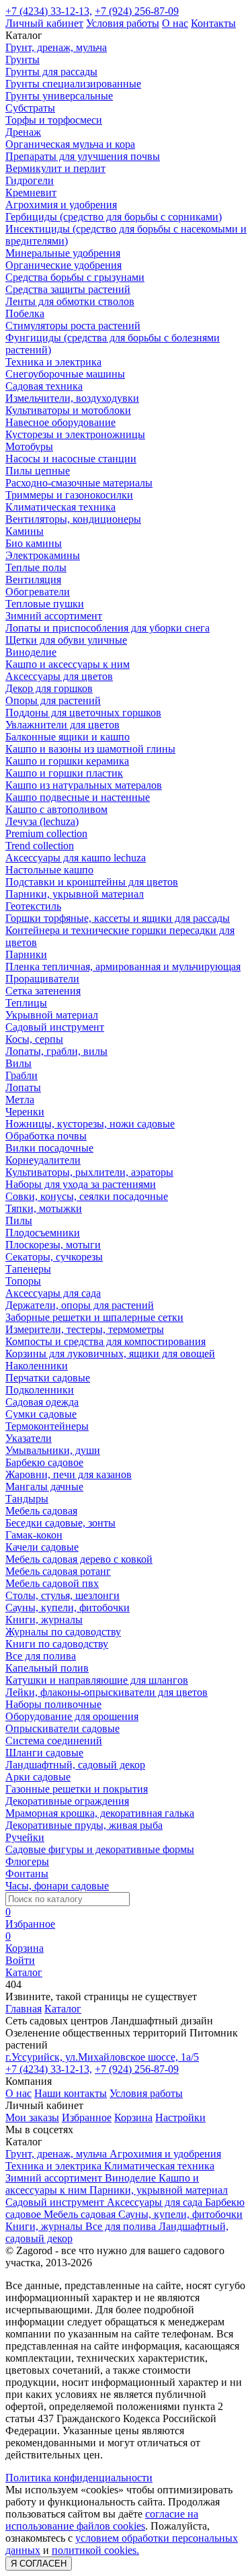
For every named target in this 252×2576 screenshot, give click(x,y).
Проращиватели (42, 979)
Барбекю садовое (44, 1462)
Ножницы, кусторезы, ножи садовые (90, 1124)
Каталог (63, 2009)
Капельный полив (47, 1668)
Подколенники (40, 1390)
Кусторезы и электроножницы (75, 434)
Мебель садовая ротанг (58, 1571)
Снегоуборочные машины (65, 374)
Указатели (29, 1438)
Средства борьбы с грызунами (75, 277)
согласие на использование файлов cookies (102, 2520)
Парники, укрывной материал (75, 894)
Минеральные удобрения (63, 253)
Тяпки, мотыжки (44, 1208)
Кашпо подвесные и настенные (78, 797)
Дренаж (23, 132)
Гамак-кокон (34, 1535)
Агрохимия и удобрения (61, 205)
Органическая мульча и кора (70, 144)
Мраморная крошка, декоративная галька (100, 1813)
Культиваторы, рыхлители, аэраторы (89, 1172)
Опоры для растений (53, 700)
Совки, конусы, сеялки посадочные (87, 1196)
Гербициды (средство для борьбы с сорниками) (114, 217)
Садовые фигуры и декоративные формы (100, 1849)
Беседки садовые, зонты (60, 1523)
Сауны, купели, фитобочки (68, 1607)
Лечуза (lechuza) (42, 821)
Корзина (133, 2117)
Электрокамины (43, 555)
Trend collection (40, 846)
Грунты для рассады (51, 72)
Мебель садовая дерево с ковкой (79, 1559)
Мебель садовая (41, 1511)
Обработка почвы (46, 1136)
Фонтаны (27, 1874)
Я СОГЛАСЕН (39, 2564)
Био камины (34, 543)
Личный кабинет (44, 23)
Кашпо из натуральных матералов (84, 785)
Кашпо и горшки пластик (64, 773)
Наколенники (37, 1366)
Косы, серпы (34, 1039)
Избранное (87, 2117)
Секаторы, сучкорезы (54, 1257)
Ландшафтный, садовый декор (75, 1765)
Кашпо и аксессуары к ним (68, 664)
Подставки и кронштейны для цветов (92, 882)
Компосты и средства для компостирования (106, 1341)
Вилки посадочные (49, 1148)
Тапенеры (28, 1269)
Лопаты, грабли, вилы (56, 1051)
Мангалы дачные (44, 1487)
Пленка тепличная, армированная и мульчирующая (123, 967)
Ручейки (25, 1837)
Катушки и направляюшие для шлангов (97, 1680)
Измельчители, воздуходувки (72, 398)
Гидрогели (30, 180)
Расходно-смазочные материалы (79, 483)
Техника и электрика (53, 362)
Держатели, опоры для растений (80, 1305)
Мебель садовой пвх (52, 1583)
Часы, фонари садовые (57, 1886)
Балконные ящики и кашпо (68, 737)
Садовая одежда (42, 1402)
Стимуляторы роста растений (73, 326)
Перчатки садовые (48, 1378)
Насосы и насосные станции (71, 459)
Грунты (23, 59)
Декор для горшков (49, 688)
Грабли (22, 1075)
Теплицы (26, 1003)
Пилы (19, 1220)
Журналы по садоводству (63, 1632)
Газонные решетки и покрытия (77, 1789)
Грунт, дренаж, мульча (56, 47)
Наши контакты (71, 2093)
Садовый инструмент (55, 1027)
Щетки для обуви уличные (66, 640)
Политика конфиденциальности (79, 2478)
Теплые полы (36, 567)
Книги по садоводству (57, 1644)
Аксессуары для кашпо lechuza (76, 858)
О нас (175, 23)
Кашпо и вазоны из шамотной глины (90, 749)
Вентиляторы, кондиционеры (73, 519)
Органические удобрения (64, 265)
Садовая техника (44, 386)
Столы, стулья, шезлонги (62, 1595)
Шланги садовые (44, 1753)
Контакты (213, 23)
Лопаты (23, 1087)
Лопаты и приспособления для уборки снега (108, 628)
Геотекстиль (33, 906)
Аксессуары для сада (53, 1293)
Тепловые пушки (45, 604)
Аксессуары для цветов (59, 676)
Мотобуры (29, 446)
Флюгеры (27, 1861)
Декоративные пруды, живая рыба (84, 1825)
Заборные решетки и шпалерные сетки (94, 1317)
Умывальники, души (53, 1450)
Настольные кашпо (49, 870)
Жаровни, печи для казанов (69, 1474)
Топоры (23, 1281)
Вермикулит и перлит (55, 168)
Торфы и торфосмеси (54, 120)
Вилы (18, 1063)
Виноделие (31, 652)
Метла (20, 1100)
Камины (25, 531)
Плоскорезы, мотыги (53, 1245)
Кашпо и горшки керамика (67, 761)
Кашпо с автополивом (56, 809)
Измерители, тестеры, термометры (85, 1329)
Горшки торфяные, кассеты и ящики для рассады (118, 918)
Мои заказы (32, 2117)
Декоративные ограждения (67, 1801)
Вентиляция (33, 579)
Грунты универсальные (59, 96)
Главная (24, 2009)
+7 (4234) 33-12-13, (49, 11)
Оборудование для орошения (72, 1716)
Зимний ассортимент (54, 616)
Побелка (25, 313)
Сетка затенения (43, 991)
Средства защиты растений (68, 289)
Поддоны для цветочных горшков (83, 713)
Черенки (25, 1112)
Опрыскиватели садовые (62, 1728)
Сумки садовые (41, 1414)
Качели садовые (42, 1547)
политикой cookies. (95, 2550)
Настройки (180, 2117)
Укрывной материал (52, 1015)
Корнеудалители (43, 1160)
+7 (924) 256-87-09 (137, 11)
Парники (26, 954)
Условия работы (123, 23)
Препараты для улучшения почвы (83, 156)
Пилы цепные (38, 471)
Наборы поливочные (53, 1704)
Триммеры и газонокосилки (69, 495)
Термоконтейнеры (47, 1426)
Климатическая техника (60, 507)
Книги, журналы (44, 1620)
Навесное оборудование (60, 422)
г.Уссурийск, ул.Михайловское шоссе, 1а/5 (102, 2057)
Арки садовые (38, 1777)
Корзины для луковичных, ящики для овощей (110, 1354)
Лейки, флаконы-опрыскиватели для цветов (107, 1692)
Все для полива (41, 1656)
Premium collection (46, 833)
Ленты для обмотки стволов (70, 301)
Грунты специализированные (73, 84)
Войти (20, 1960)
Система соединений (54, 1741)
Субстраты (30, 108)
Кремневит (31, 192)
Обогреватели (38, 592)
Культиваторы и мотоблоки (68, 410)
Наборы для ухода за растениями (81, 1184)
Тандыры (27, 1499)
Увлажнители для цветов (62, 725)
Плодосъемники (43, 1233)
